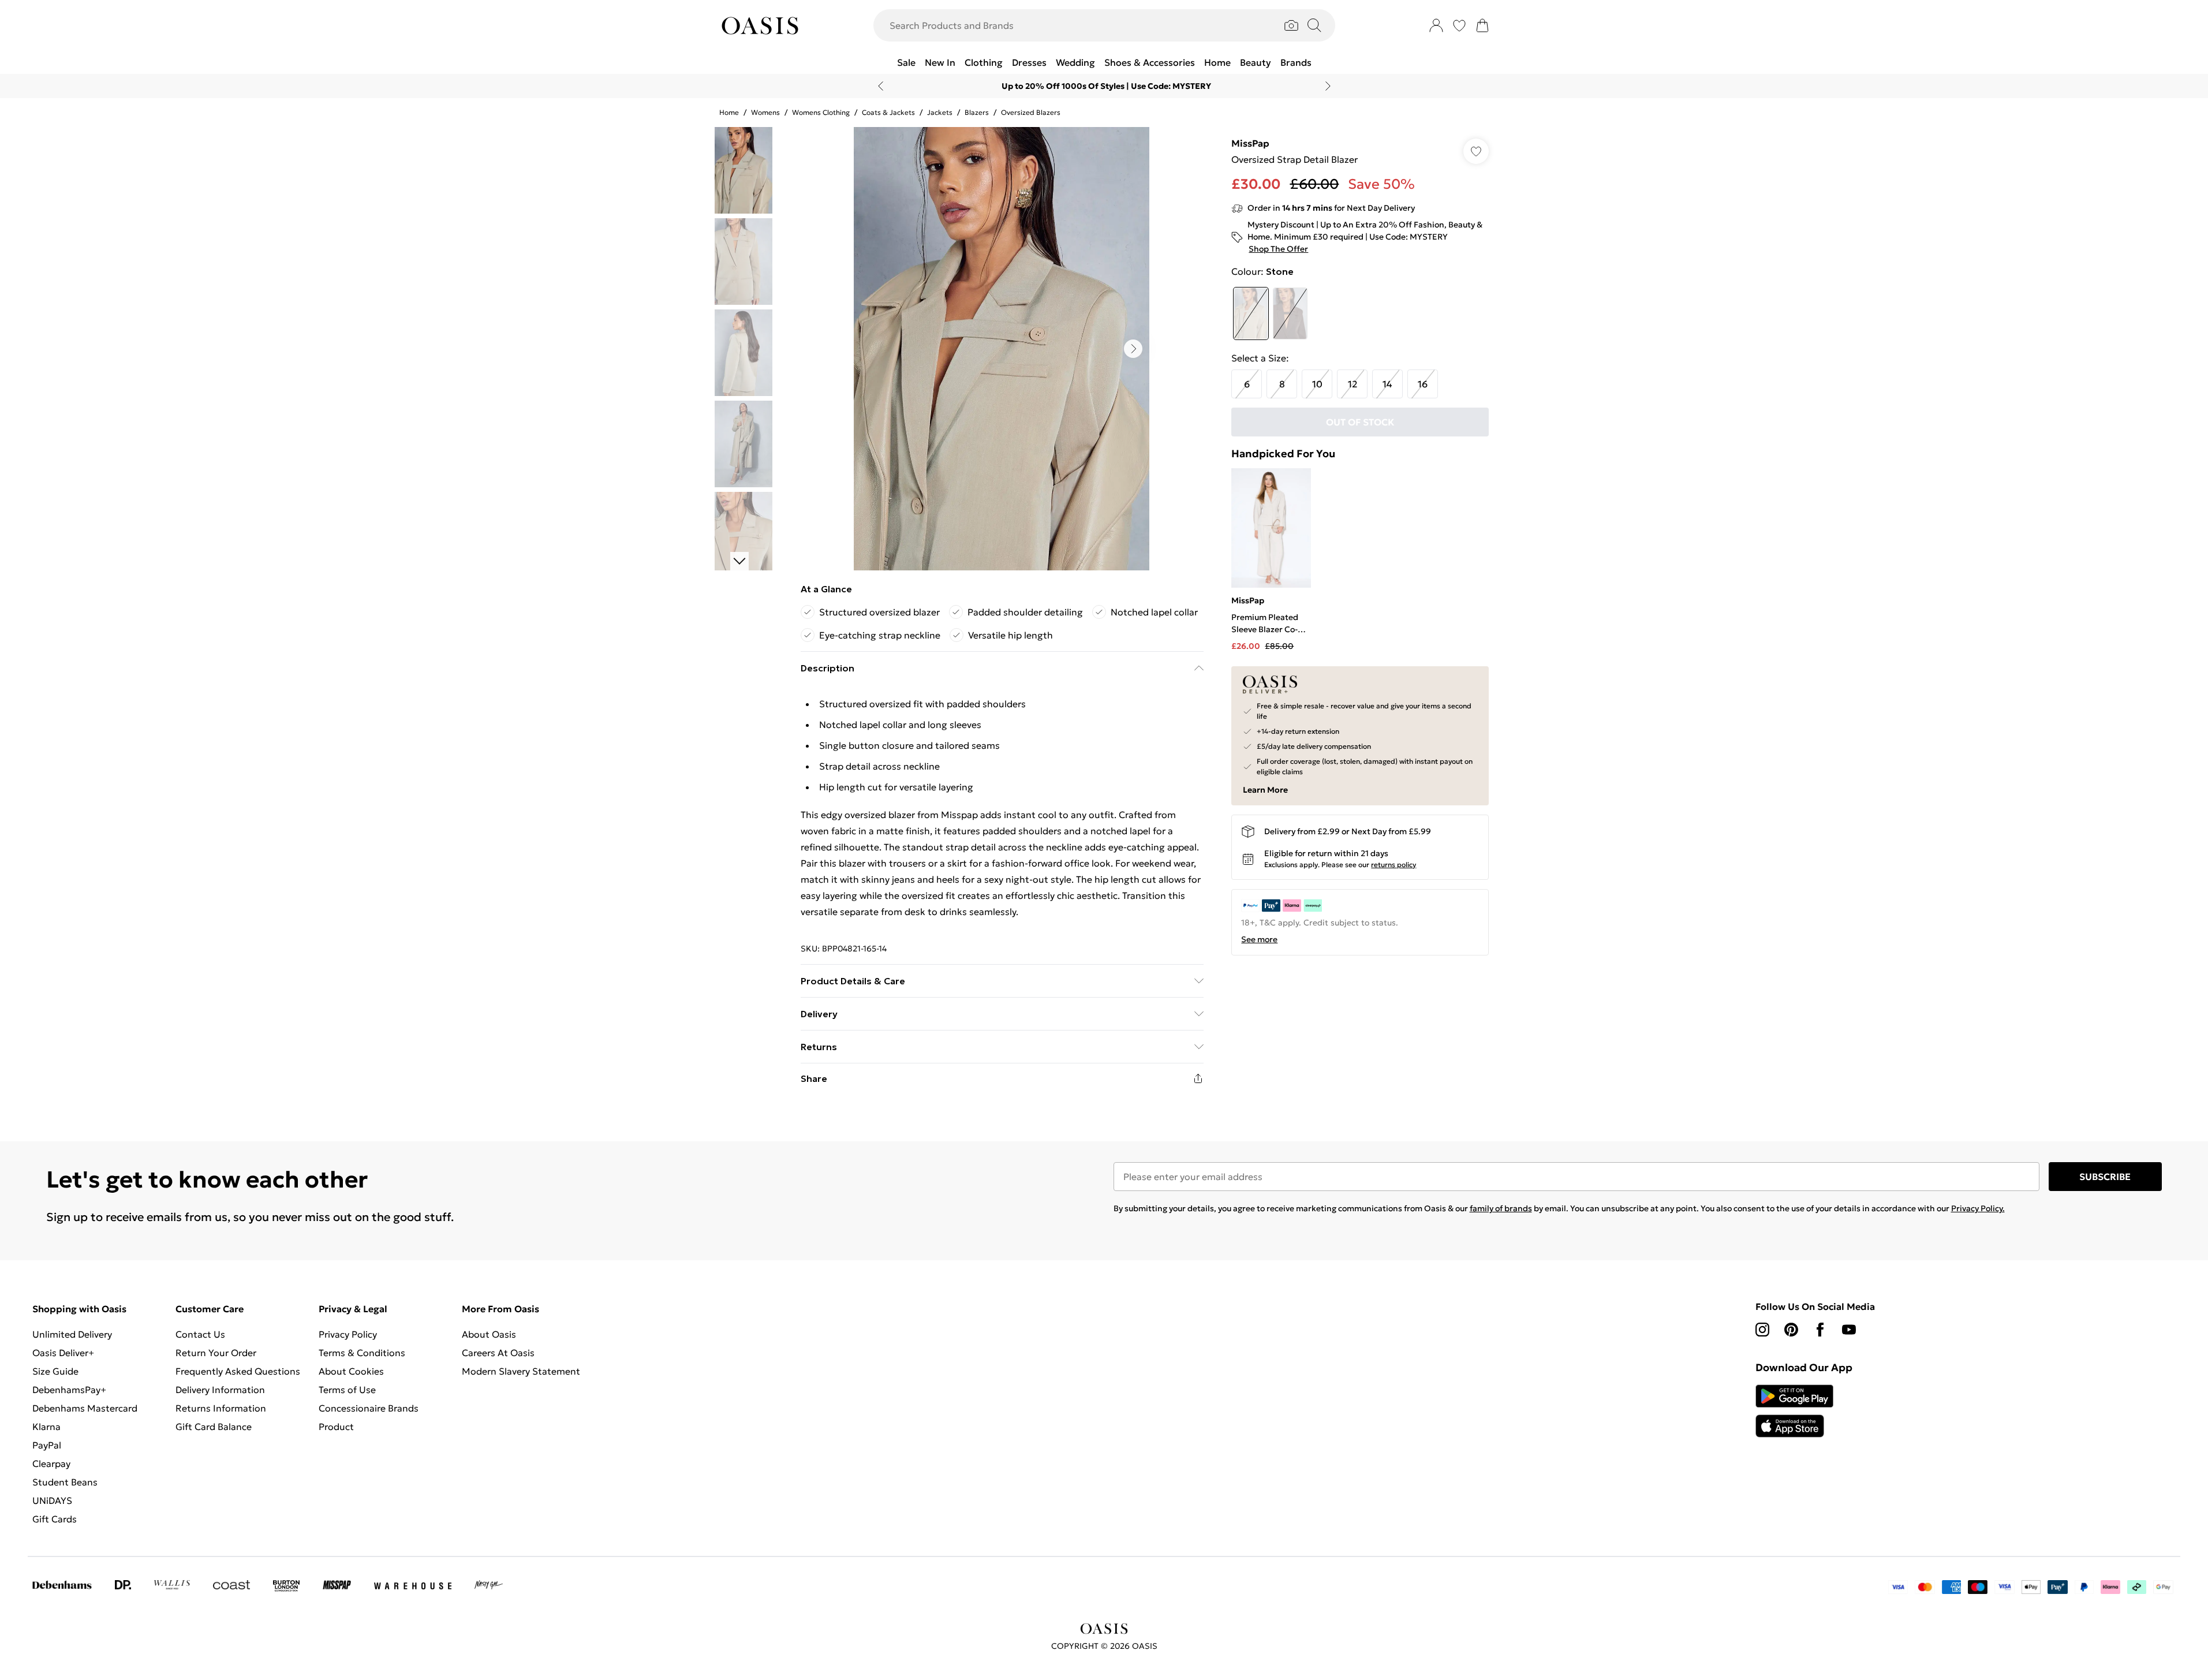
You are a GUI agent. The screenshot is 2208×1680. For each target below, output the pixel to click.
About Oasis (489, 1334)
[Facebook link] (1820, 1330)
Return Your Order (216, 1353)
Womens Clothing (821, 112)
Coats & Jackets (888, 112)
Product (336, 1427)
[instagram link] (1762, 1330)
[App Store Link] (1794, 1411)
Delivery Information (220, 1390)
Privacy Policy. (1978, 1208)
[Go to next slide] (1133, 349)
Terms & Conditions (362, 1353)
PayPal (47, 1445)
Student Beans (65, 1482)
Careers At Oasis (498, 1353)
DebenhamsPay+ (69, 1390)
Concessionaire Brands (369, 1408)
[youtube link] (1849, 1330)
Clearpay (51, 1464)
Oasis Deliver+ (63, 1353)
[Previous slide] (881, 86)
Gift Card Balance (214, 1427)
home (729, 112)
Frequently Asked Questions (238, 1371)
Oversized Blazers (1031, 112)
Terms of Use (347, 1390)
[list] (1002, 349)
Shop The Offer (1278, 249)
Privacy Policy (348, 1334)
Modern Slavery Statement (521, 1371)
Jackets (940, 112)
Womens (765, 112)
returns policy (1393, 865)
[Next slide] (1328, 86)
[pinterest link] (1791, 1330)
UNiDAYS (52, 1500)
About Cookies (351, 1371)
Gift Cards (55, 1519)
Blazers (977, 112)
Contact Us (200, 1334)
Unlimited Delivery (72, 1334)
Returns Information (221, 1408)
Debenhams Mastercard (85, 1408)
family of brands (1501, 1208)
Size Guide (55, 1371)
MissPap (1250, 143)
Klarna (46, 1427)
